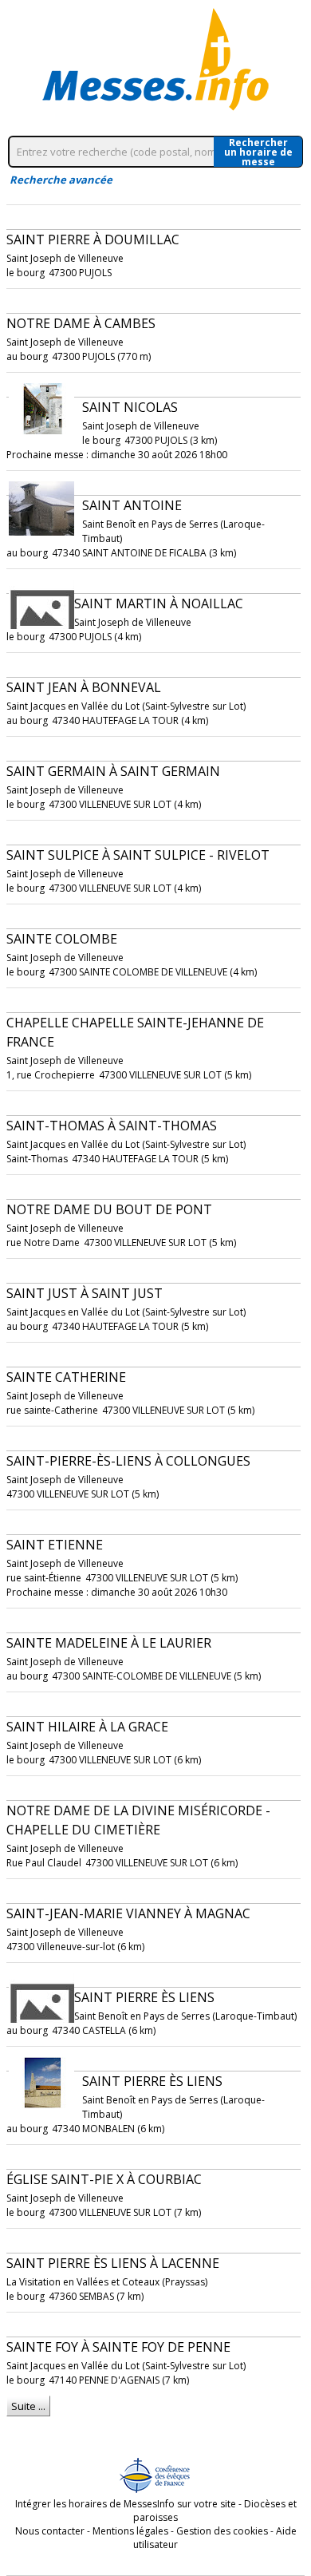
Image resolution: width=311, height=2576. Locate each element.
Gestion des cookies (222, 2531)
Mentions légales (130, 2531)
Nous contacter (50, 2531)
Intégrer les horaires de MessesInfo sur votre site (126, 2504)
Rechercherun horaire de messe (258, 152)
